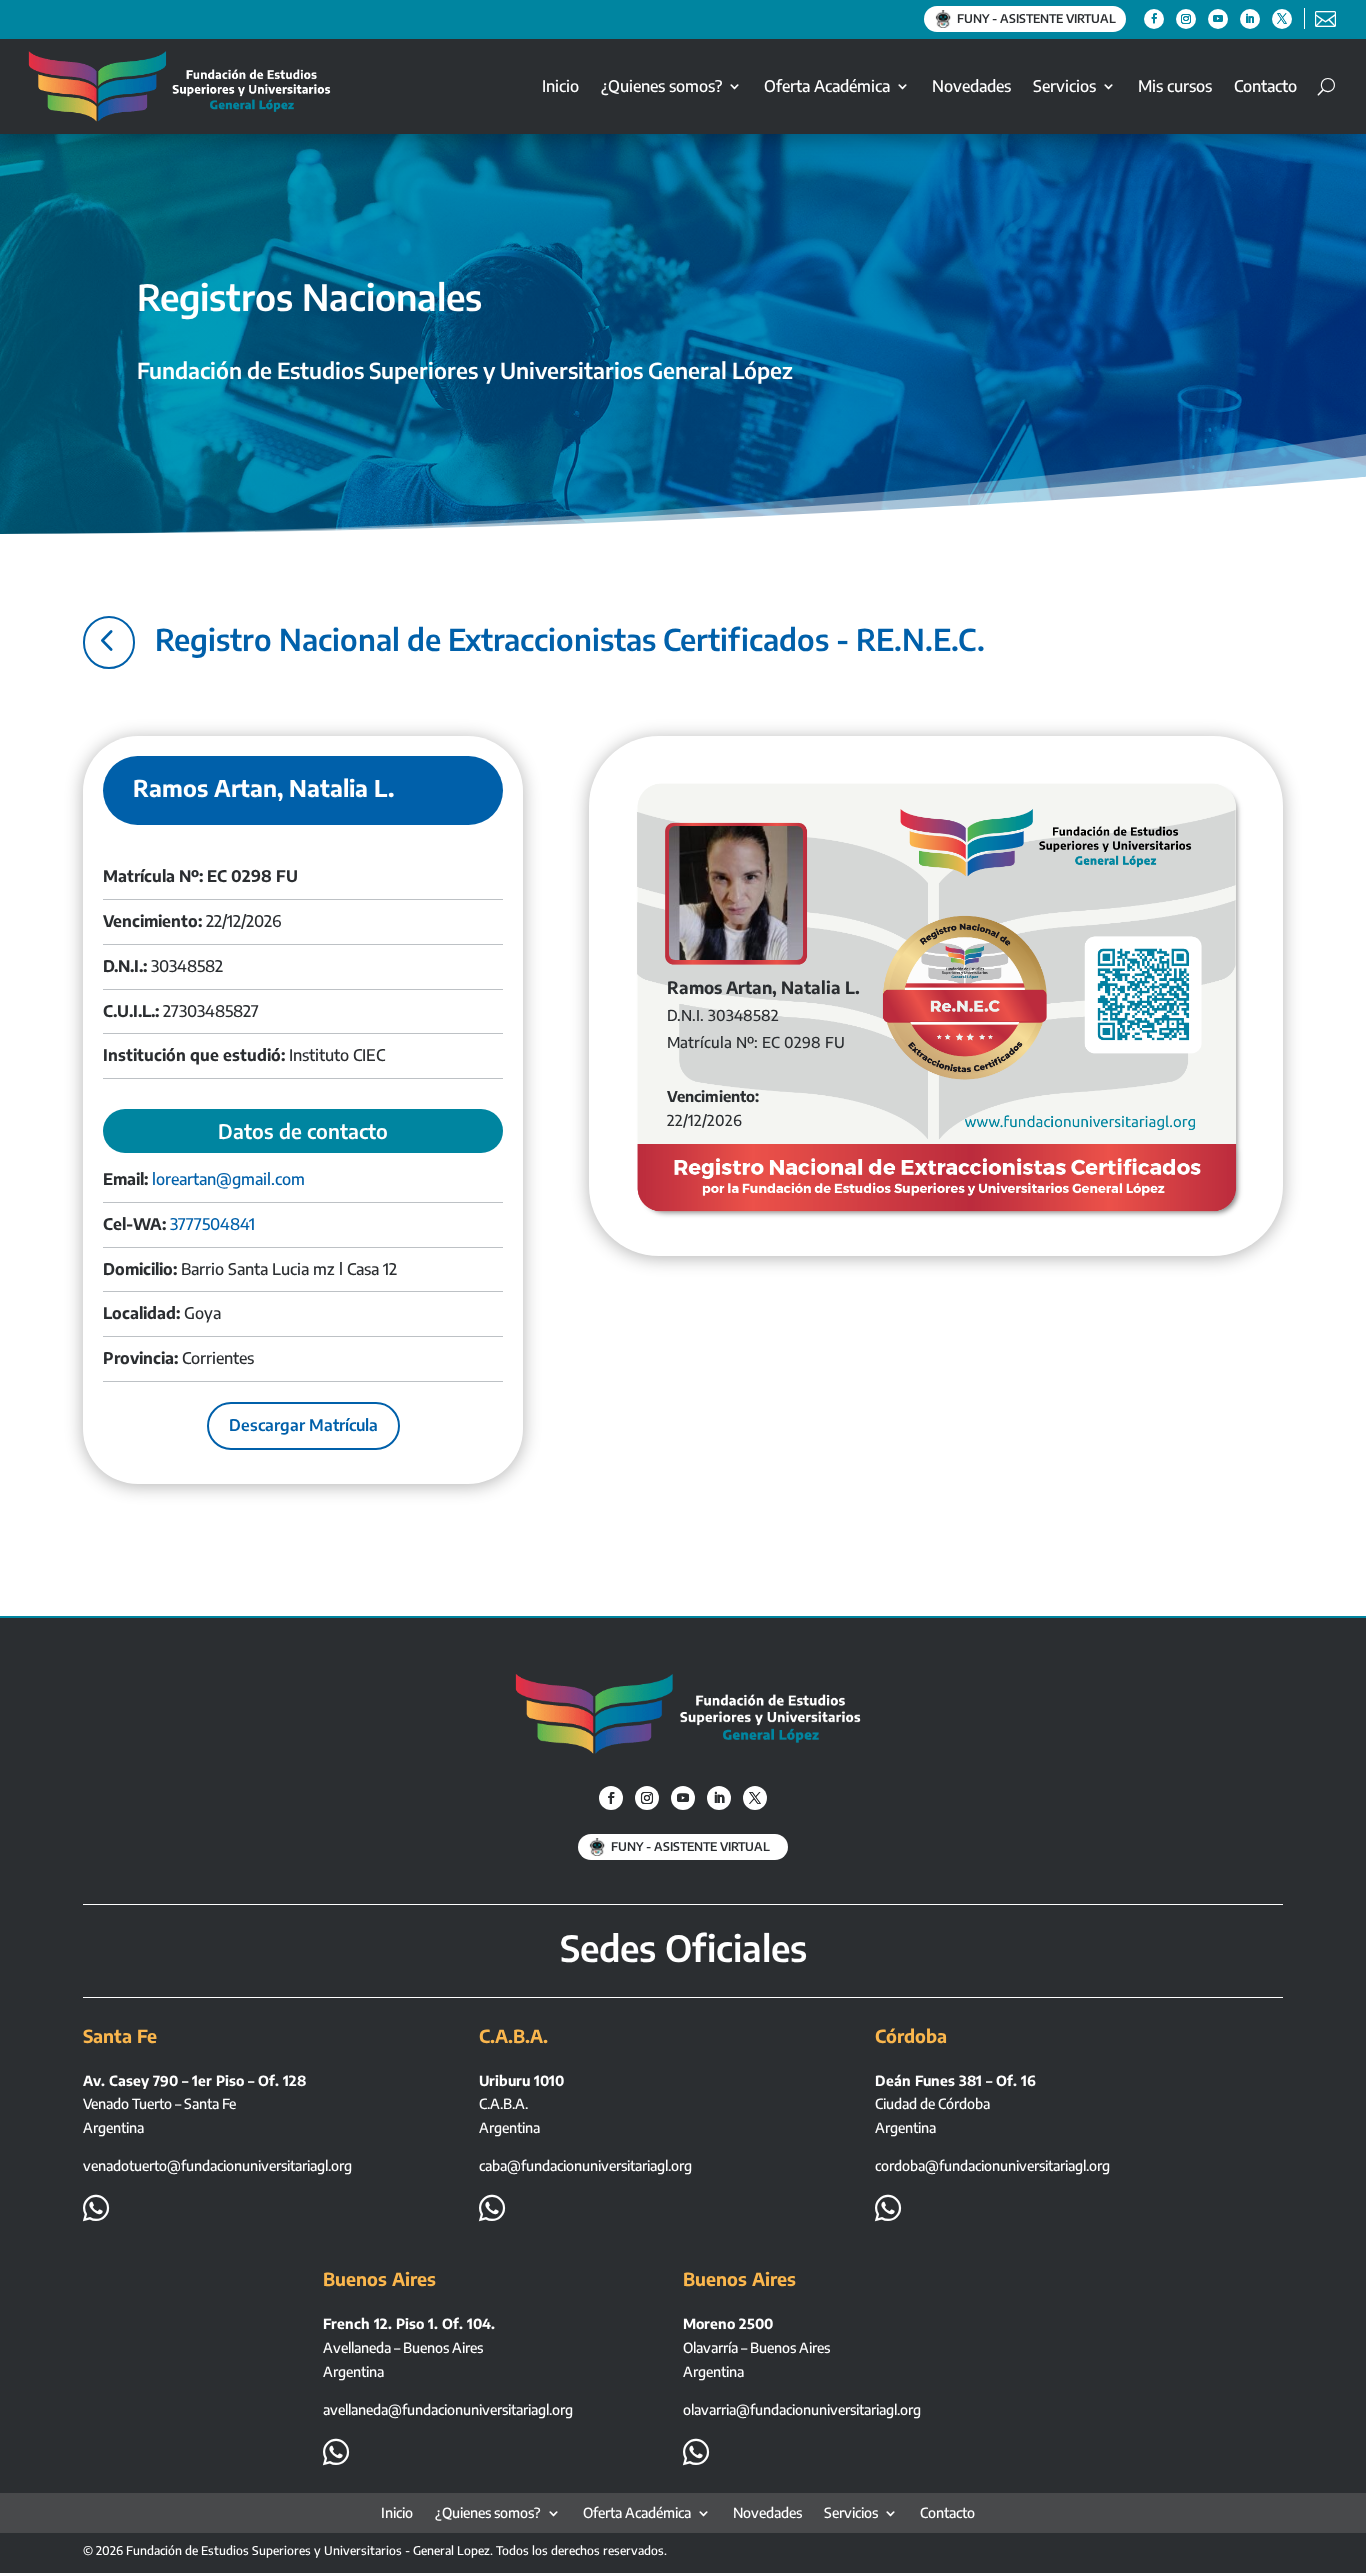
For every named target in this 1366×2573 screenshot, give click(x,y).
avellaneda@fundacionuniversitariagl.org (448, 2409)
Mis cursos (1175, 86)
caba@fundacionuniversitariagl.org (585, 2165)
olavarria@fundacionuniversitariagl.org (802, 2409)
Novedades (971, 86)
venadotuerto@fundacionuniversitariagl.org (217, 2165)
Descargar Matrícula (303, 1425)
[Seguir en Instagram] (1186, 19)
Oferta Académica (827, 86)
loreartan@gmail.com (228, 1179)
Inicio (560, 86)
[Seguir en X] (1282, 19)
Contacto (1265, 86)
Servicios (1064, 86)
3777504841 (212, 1224)
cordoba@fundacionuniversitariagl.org (992, 2165)
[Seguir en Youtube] (1218, 19)
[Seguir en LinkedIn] (1250, 19)
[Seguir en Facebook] (1154, 19)
